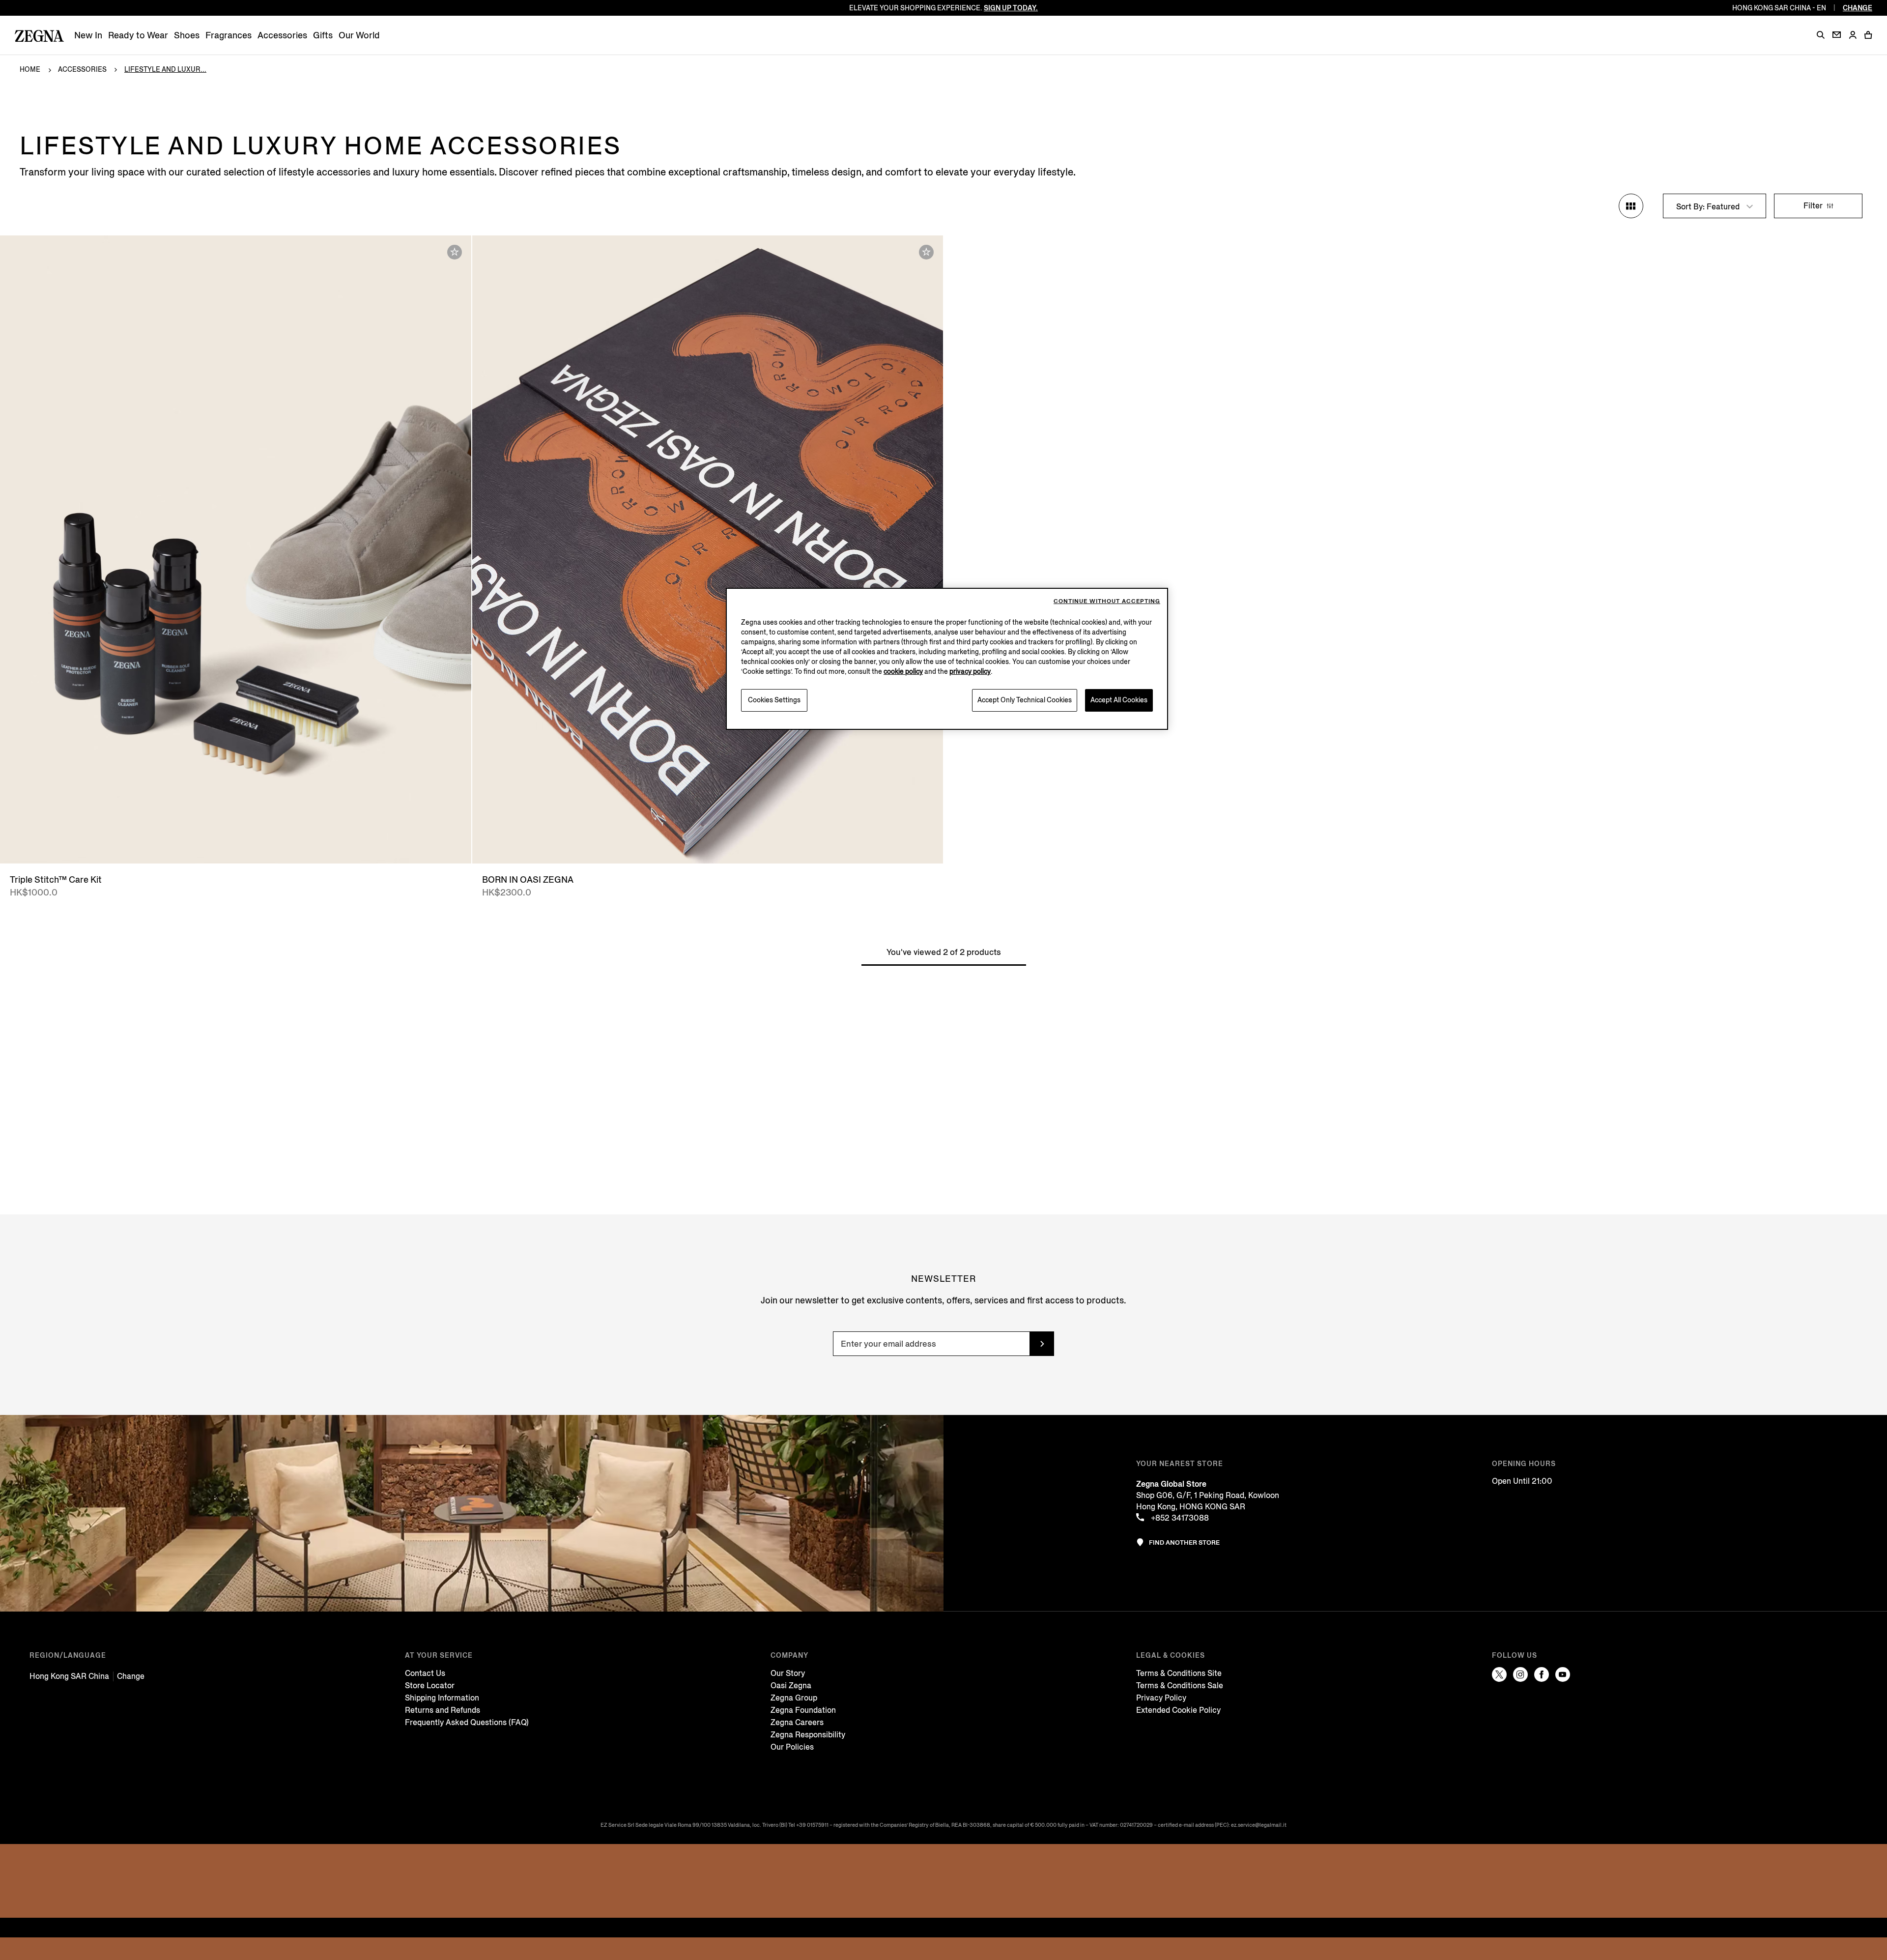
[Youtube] (1563, 1674)
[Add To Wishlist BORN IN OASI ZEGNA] (926, 252)
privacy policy (970, 672)
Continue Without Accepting (1107, 601)
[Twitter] (1499, 1674)
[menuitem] (88, 36)
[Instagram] (1520, 1674)
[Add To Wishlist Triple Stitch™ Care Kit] (455, 252)
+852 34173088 (1179, 1518)
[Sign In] (1853, 36)
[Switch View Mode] (1631, 206)
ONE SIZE (236, 846)
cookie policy (903, 672)
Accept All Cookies (1119, 700)
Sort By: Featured (1709, 207)
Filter (1814, 206)
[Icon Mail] (1837, 35)
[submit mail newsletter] (1042, 1344)
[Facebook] (1542, 1674)
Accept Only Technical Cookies (1025, 700)
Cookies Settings (774, 700)
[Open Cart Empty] (1868, 35)
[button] (1821, 35)
